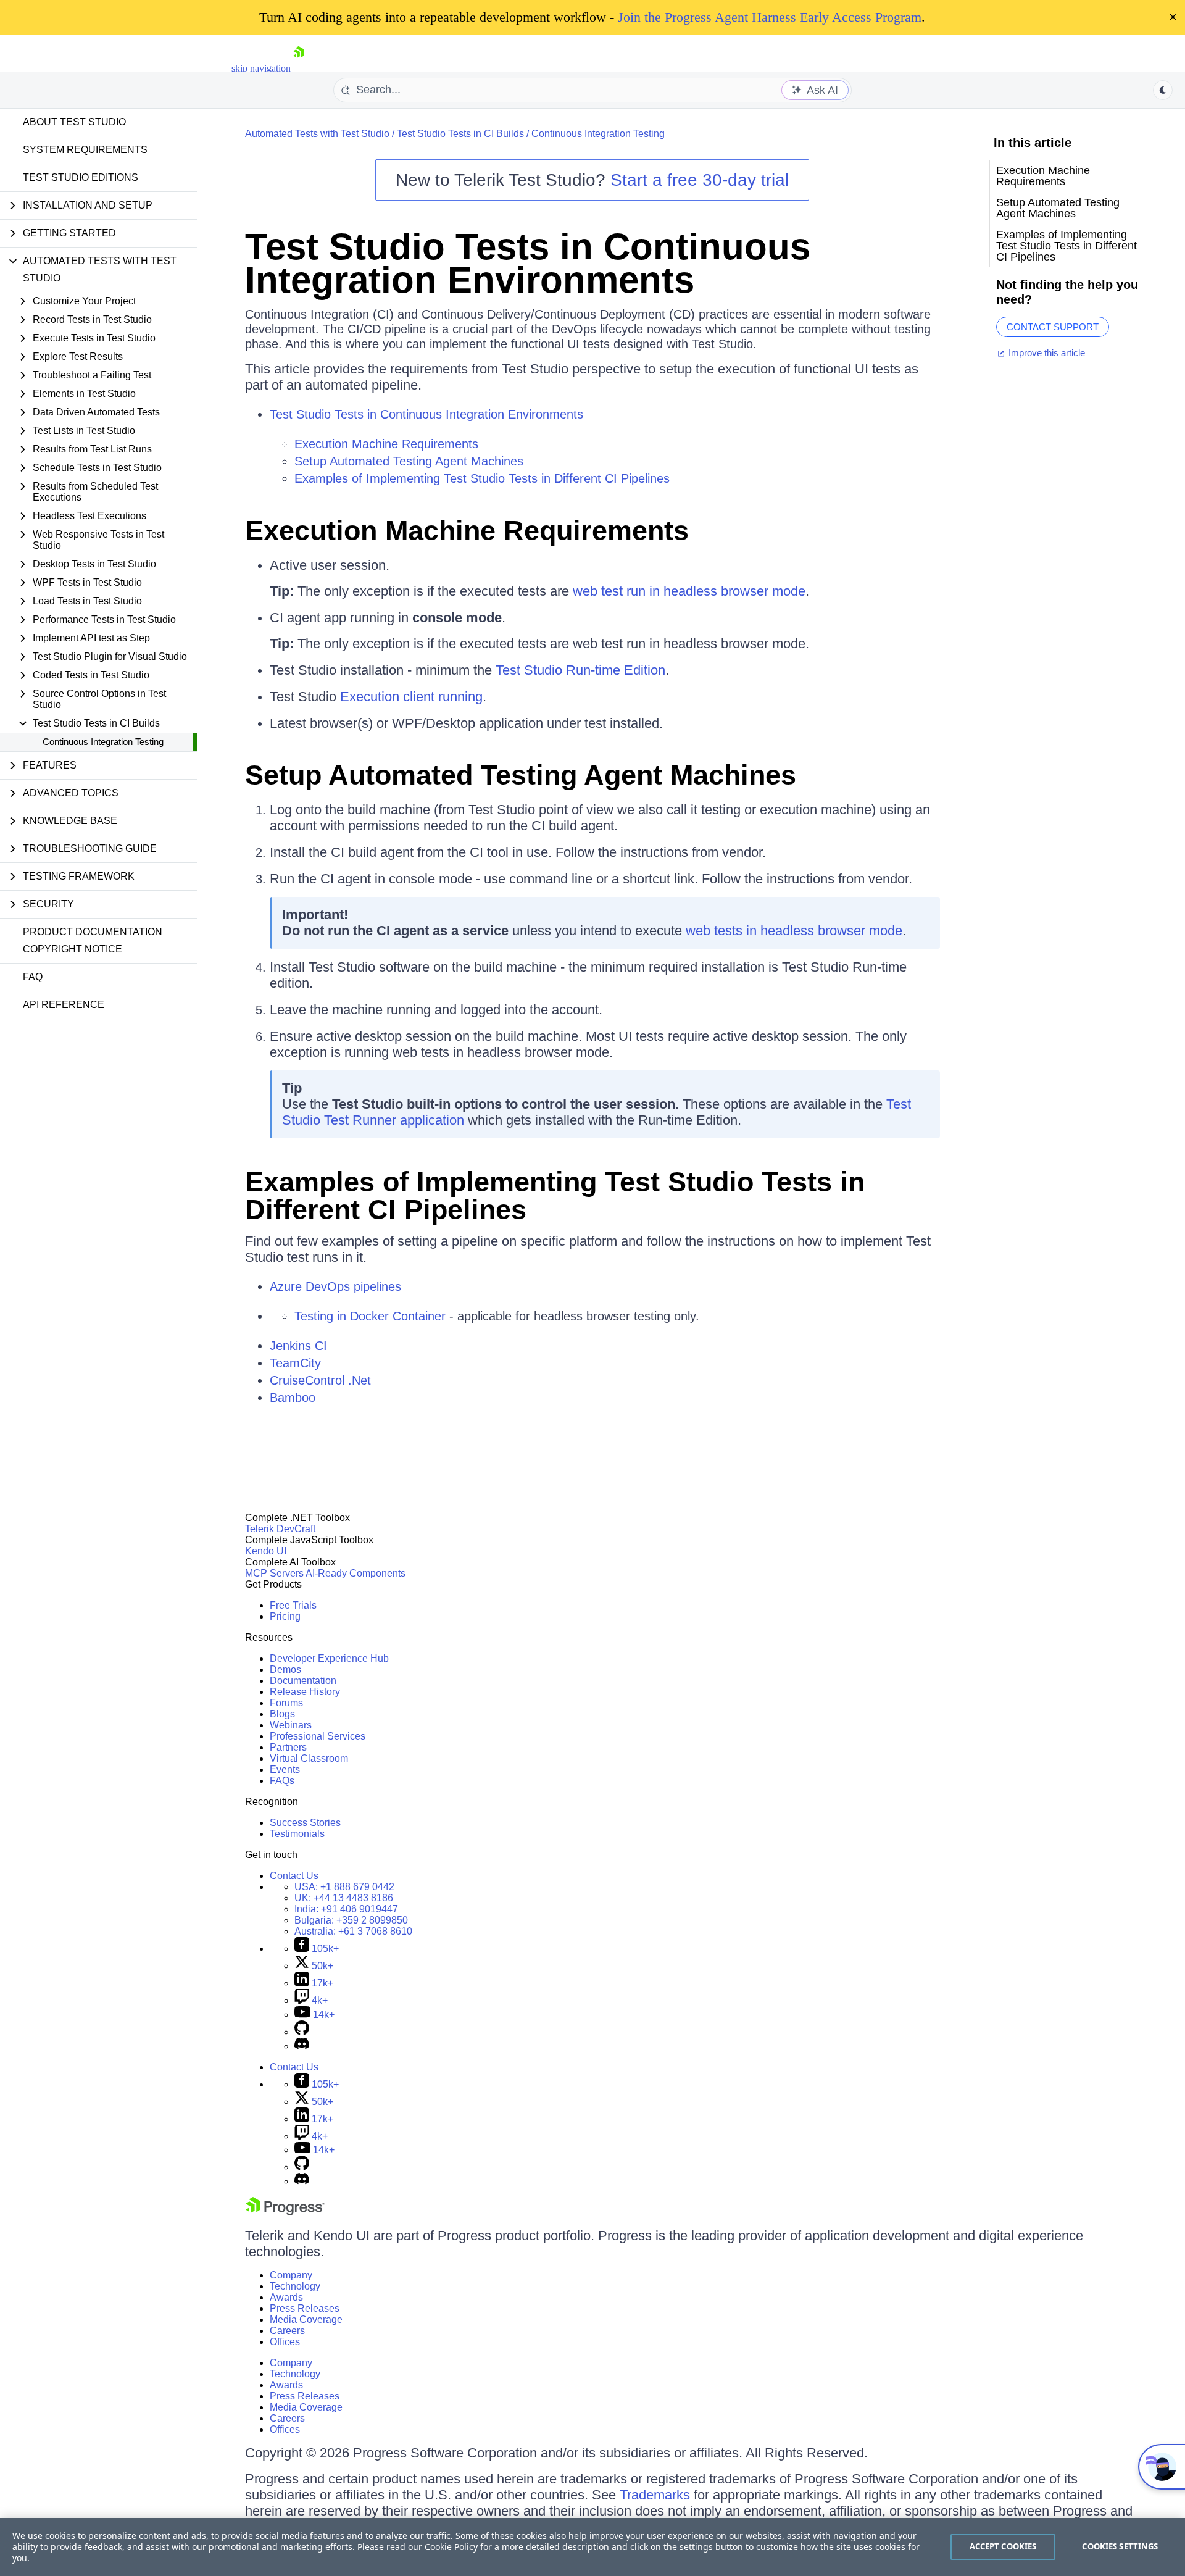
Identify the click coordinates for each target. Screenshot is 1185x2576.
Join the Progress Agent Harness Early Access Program (770, 17)
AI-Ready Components (355, 1573)
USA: (344, 1887)
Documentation (303, 1681)
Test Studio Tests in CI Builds (460, 134)
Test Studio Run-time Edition (580, 670)
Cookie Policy (451, 2547)
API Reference (64, 1005)
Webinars (291, 1725)
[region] (592, 2547)
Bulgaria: (351, 1920)
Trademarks (655, 2495)
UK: (344, 1898)
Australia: (353, 1931)
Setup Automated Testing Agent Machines (409, 461)
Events (285, 1769)
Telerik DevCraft (280, 1529)
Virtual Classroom (309, 1758)
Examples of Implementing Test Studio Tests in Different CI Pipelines (482, 478)
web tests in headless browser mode (794, 931)
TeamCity (295, 1363)
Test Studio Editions (81, 177)
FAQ (33, 977)
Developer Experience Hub (329, 1658)
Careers (287, 2331)
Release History (305, 1692)
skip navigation (261, 68)
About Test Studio (74, 122)
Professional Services (318, 1736)
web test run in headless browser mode (689, 591)
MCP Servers (274, 1573)
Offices (285, 2342)
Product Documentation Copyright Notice (93, 940)
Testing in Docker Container (370, 1316)
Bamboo (293, 1398)
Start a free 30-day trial (700, 180)
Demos (285, 1669)
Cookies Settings (1120, 2546)
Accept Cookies (1003, 2546)
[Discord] (302, 2046)
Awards (286, 2297)
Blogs (282, 1714)
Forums (286, 1703)
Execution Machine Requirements (386, 444)
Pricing (285, 1616)
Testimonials (297, 1834)
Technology (295, 2286)
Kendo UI (266, 1551)
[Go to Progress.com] (285, 2212)
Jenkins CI (298, 1346)
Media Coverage (306, 2320)
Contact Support (1053, 327)
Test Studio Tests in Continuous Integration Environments (528, 263)
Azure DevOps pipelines (335, 1286)
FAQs (282, 1781)
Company (291, 2275)
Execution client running (411, 697)
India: (346, 1909)
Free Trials (293, 1605)
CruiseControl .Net (320, 1380)
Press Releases (305, 2308)
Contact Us (294, 1876)
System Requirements (85, 150)
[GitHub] (302, 2032)
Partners (288, 1747)
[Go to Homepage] (299, 68)
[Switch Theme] (1163, 90)
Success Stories (305, 1823)
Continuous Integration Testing (103, 742)
